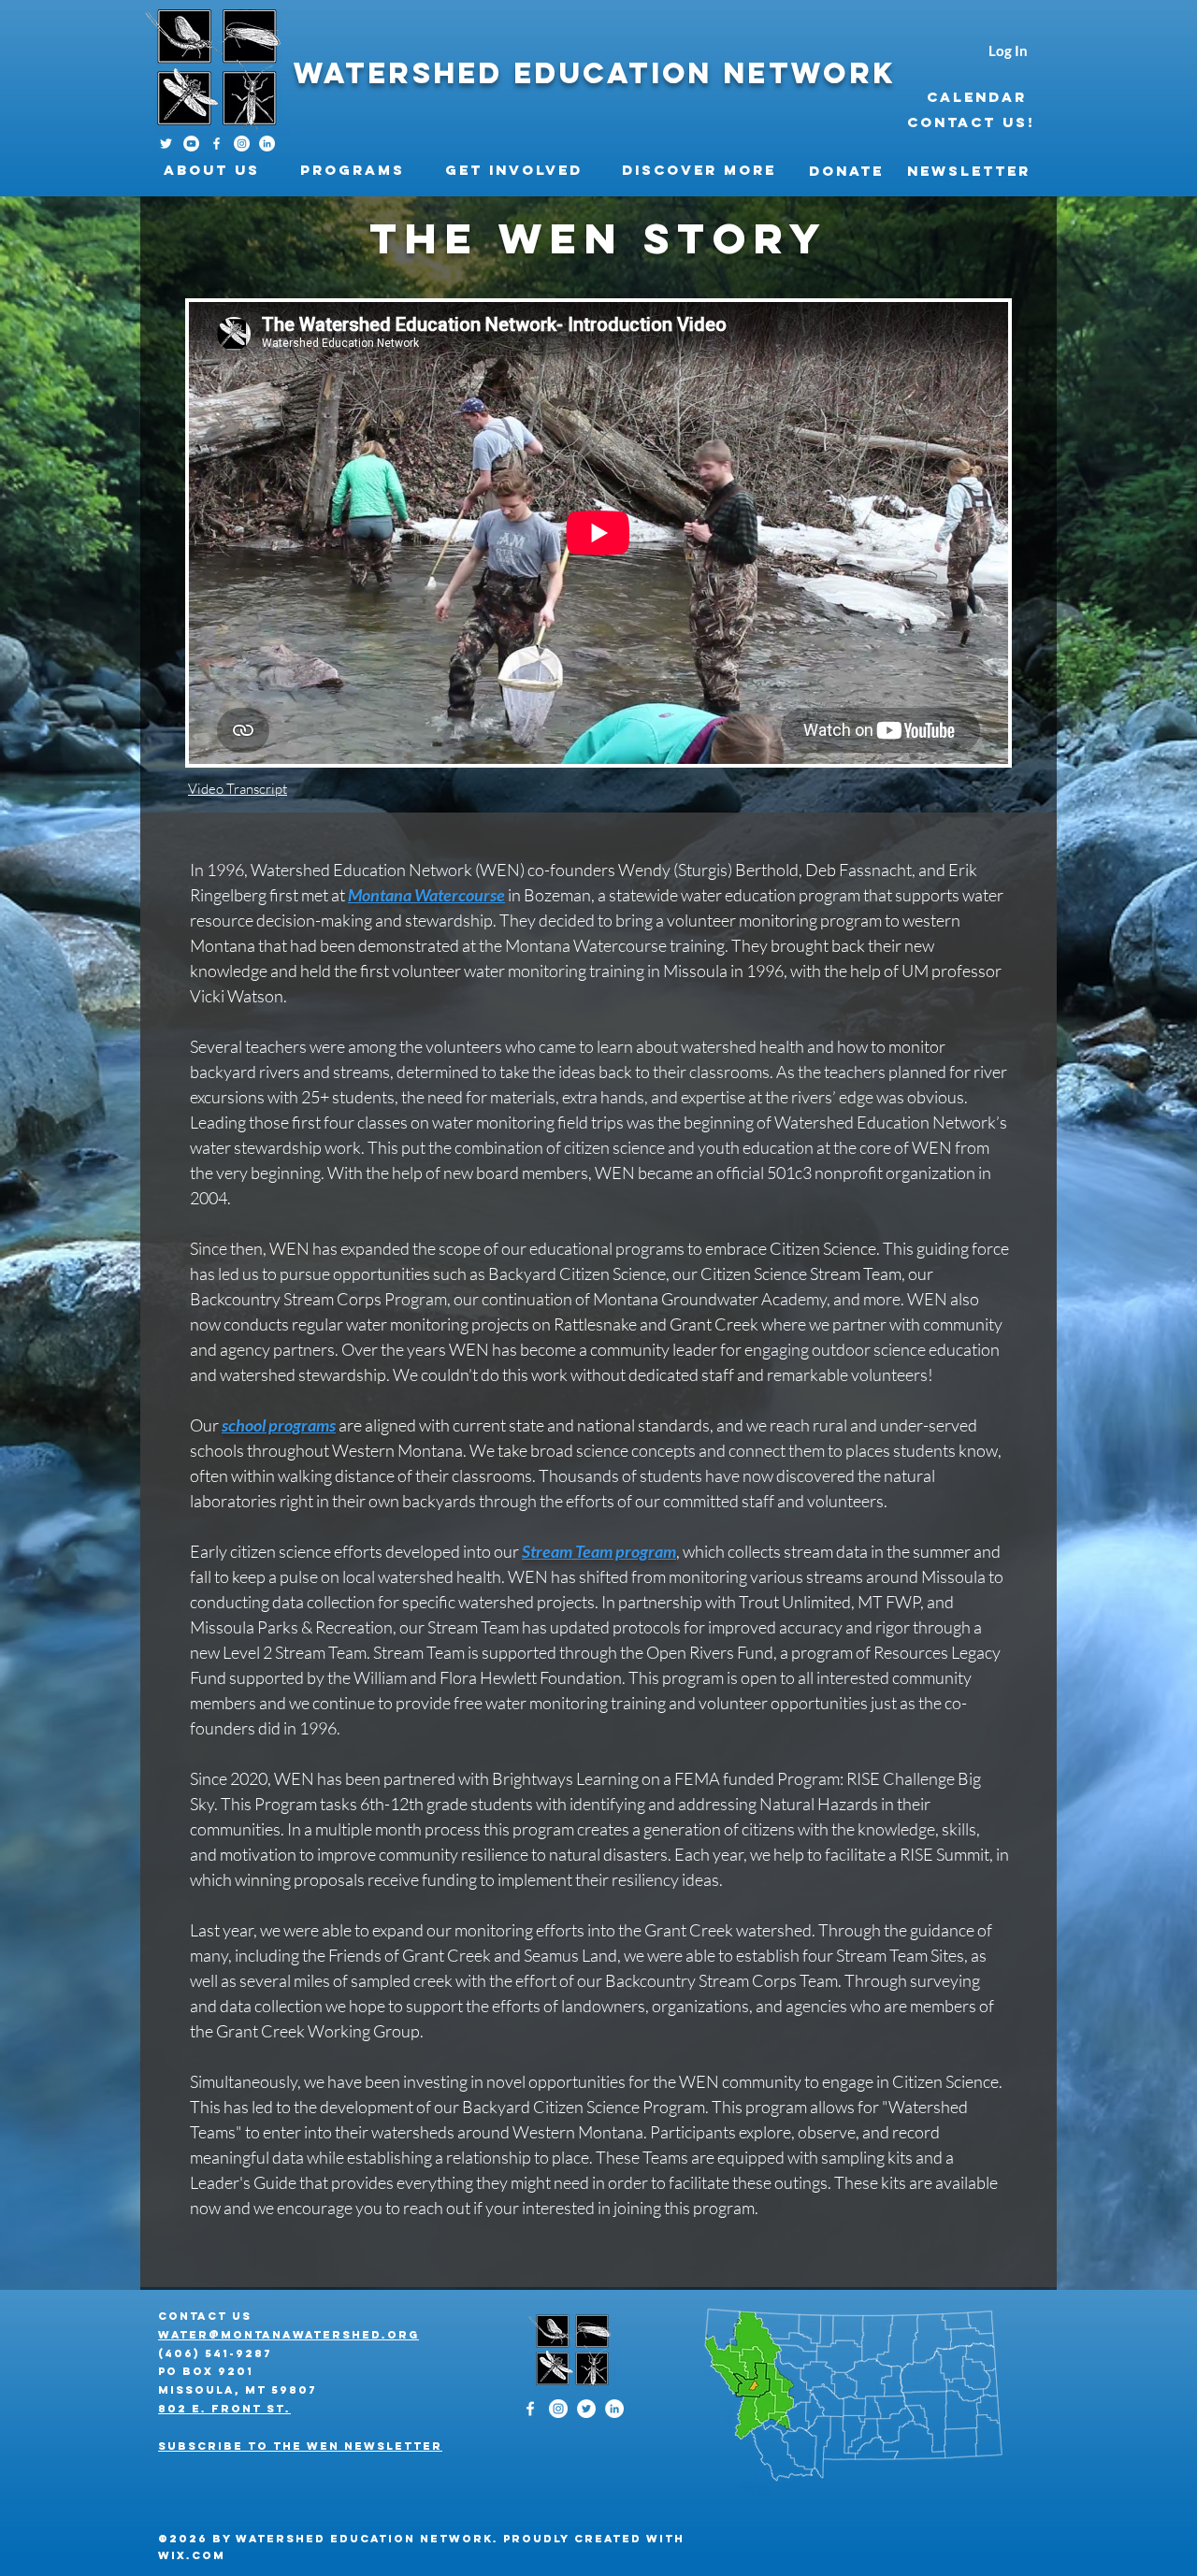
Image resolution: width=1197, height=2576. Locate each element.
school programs (279, 1425)
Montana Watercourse (426, 895)
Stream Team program (599, 1551)
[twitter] (586, 2409)
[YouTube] (191, 144)
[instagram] (242, 144)
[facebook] (216, 144)
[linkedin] (267, 144)
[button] (218, 170)
